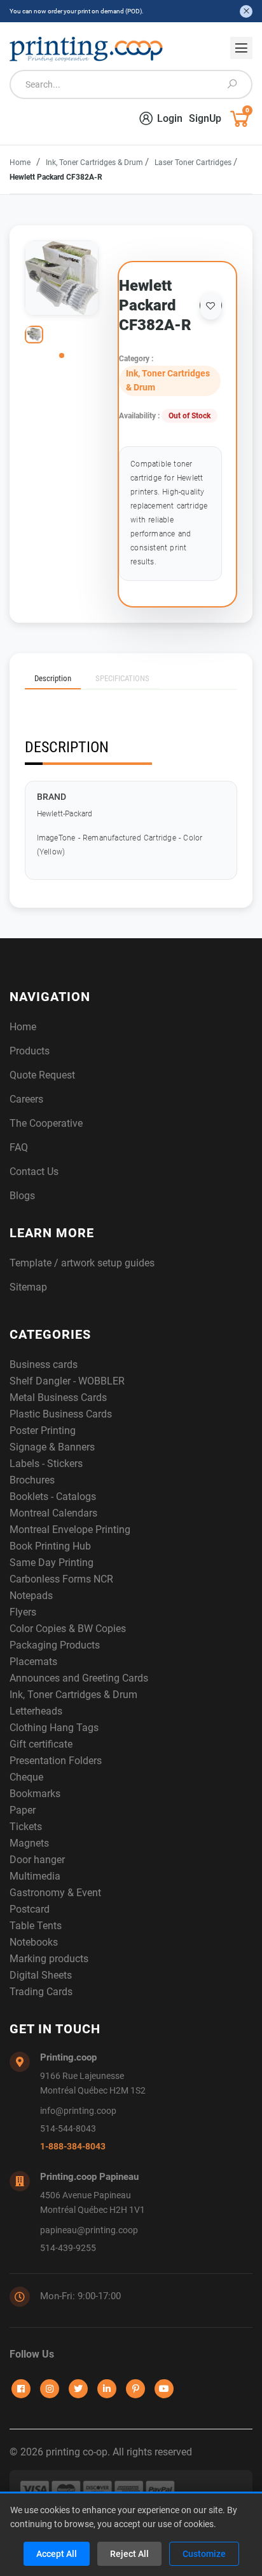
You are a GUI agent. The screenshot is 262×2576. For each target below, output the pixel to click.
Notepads (31, 1596)
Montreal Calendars (53, 1513)
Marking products (49, 1959)
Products (30, 1051)
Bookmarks (35, 1794)
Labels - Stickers (46, 1464)
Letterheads (36, 1711)
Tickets (26, 1827)
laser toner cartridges (194, 163)
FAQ (19, 1147)
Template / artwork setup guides (82, 1263)
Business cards (44, 1364)
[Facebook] (21, 2389)
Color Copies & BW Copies (68, 1629)
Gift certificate (41, 1744)
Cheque (26, 1777)
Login (170, 118)
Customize (204, 2554)
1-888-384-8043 (73, 2147)
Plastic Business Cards (61, 1414)
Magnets (29, 1843)
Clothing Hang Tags (54, 1728)
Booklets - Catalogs (53, 1497)
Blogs (22, 1196)
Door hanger (37, 1860)
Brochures (32, 1480)
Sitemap (28, 1287)
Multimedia (35, 1876)
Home (20, 163)
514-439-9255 (68, 2248)
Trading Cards (41, 1992)
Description (53, 678)
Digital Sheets (41, 1975)
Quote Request (42, 1075)
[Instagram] (50, 2389)
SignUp (205, 118)
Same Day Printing (52, 1563)
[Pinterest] (135, 2389)
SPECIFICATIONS (122, 678)
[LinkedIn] (107, 2389)
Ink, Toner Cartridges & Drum (95, 163)
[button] (62, 355)
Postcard (30, 1909)
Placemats (33, 1662)
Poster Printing (43, 1431)
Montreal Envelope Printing (70, 1530)
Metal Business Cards (58, 1398)
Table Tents (36, 1926)
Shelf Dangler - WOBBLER (67, 1381)
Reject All (129, 2554)
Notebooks (34, 1942)
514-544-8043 (68, 2129)
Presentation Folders (56, 1761)
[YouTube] (164, 2389)
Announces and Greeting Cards (79, 1678)
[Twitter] (78, 2389)
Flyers (23, 1612)
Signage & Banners (52, 1447)
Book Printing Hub (50, 1546)
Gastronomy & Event (55, 1893)
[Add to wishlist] (211, 305)
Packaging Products (55, 1645)
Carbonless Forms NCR (61, 1579)
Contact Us (34, 1172)
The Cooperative (46, 1123)
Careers (26, 1099)
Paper (23, 1810)
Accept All (57, 2554)
